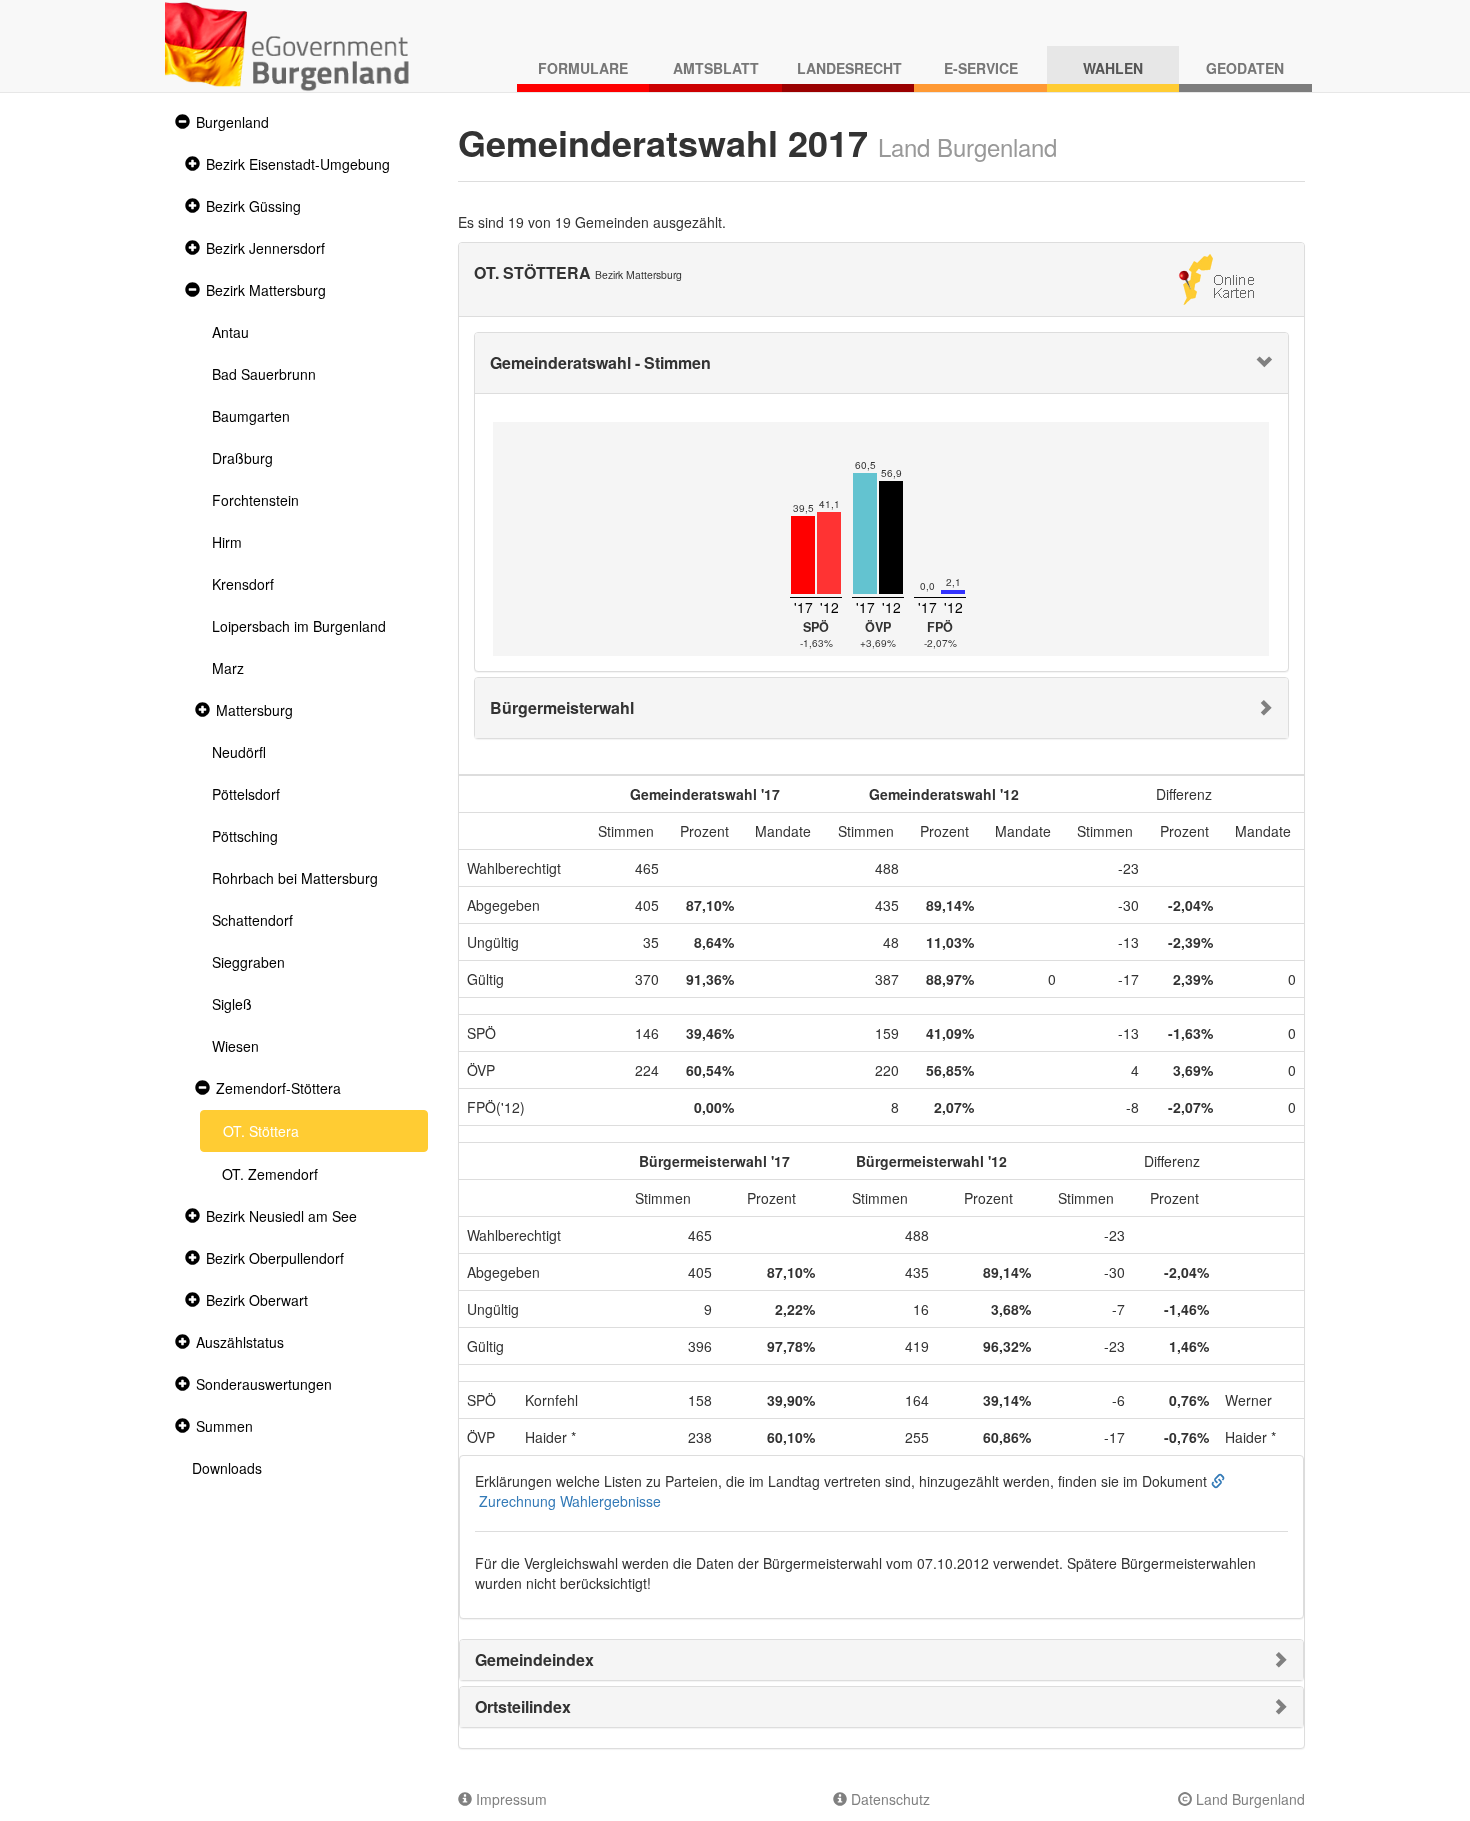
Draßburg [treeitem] (242, 458)
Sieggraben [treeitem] (248, 962)
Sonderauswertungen (264, 1384)
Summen (224, 1426)
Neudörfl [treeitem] (239, 752)
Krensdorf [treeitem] (243, 584)
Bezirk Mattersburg (266, 290)
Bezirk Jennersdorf (265, 248)
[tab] (882, 363)
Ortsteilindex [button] (523, 1706)
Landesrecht (849, 68)
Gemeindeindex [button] (534, 1659)
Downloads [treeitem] (227, 1468)
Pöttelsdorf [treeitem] (246, 794)
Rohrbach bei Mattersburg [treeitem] (295, 878)
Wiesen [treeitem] (235, 1046)
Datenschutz (888, 1799)
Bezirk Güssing (253, 206)
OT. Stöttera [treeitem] (261, 1131)
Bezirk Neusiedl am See (281, 1216)
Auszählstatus (240, 1342)
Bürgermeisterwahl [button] (562, 707)
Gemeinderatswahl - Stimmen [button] (600, 362)
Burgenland (232, 122)
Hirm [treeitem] (227, 542)
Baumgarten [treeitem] (251, 416)
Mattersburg (254, 710)
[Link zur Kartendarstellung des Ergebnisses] (1216, 277)
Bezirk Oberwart (257, 1300)
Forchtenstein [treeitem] (255, 500)
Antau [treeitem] (230, 332)
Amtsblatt (716, 68)
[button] (180, 122)
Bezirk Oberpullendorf (275, 1258)
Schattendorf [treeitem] (252, 920)
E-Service (981, 68)
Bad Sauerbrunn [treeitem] (264, 374)
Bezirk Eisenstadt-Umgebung (298, 164)
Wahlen (1113, 68)
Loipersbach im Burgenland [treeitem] (299, 626)
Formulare (583, 68)
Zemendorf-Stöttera (278, 1088)
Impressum (509, 1799)
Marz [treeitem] (228, 668)
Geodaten (1245, 68)
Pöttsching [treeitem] (245, 836)
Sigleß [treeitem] (232, 1004)
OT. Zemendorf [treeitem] (270, 1174)
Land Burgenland (1248, 1799)
